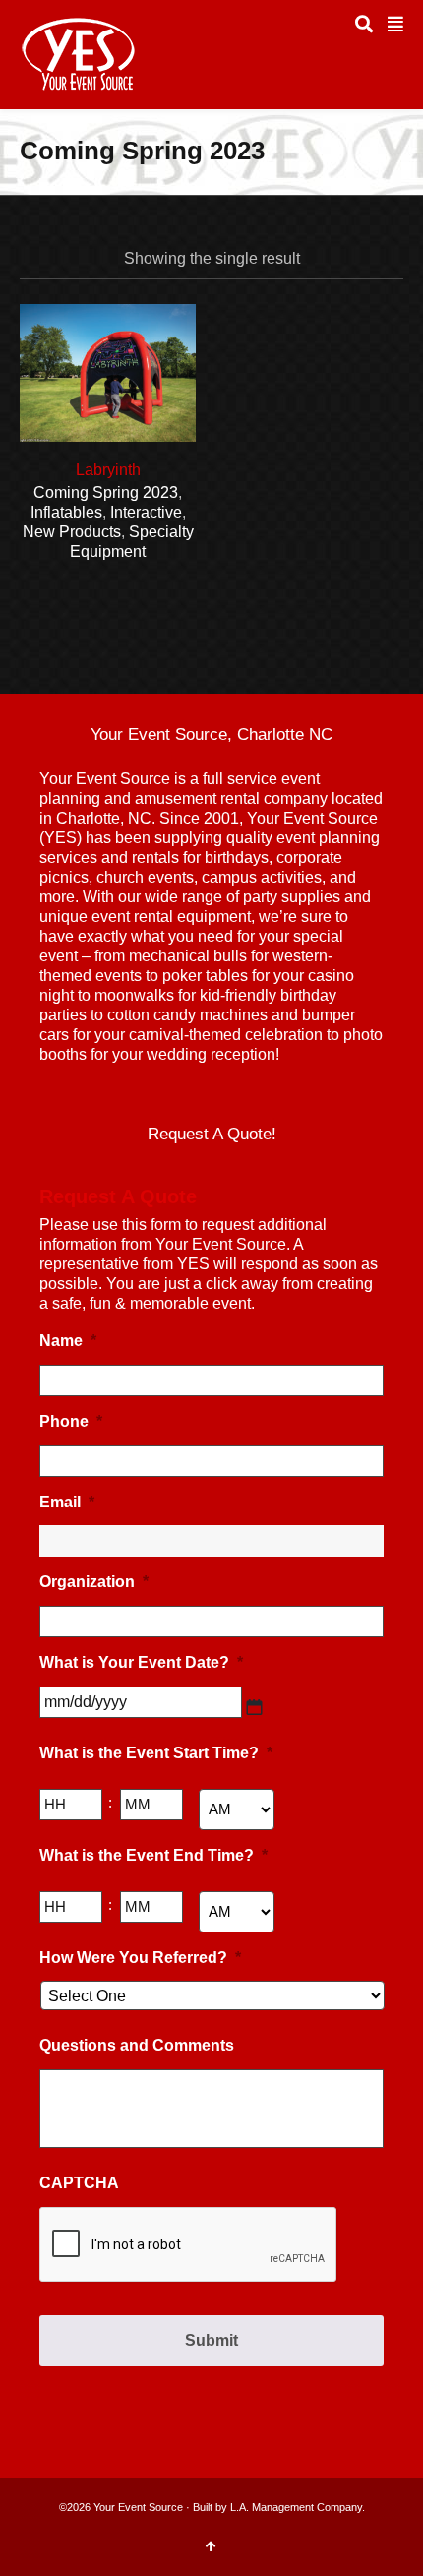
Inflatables (66, 512)
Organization (94, 1582)
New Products (72, 532)
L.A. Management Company (296, 2507)
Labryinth (108, 470)
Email (67, 1502)
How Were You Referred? (140, 1958)
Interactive (146, 512)
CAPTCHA (79, 2183)
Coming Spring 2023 (106, 492)
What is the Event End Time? (153, 1855)
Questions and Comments (137, 2045)
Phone (71, 1421)
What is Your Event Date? (141, 1662)
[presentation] (189, 2245)
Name (68, 1341)
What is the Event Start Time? (156, 1753)
